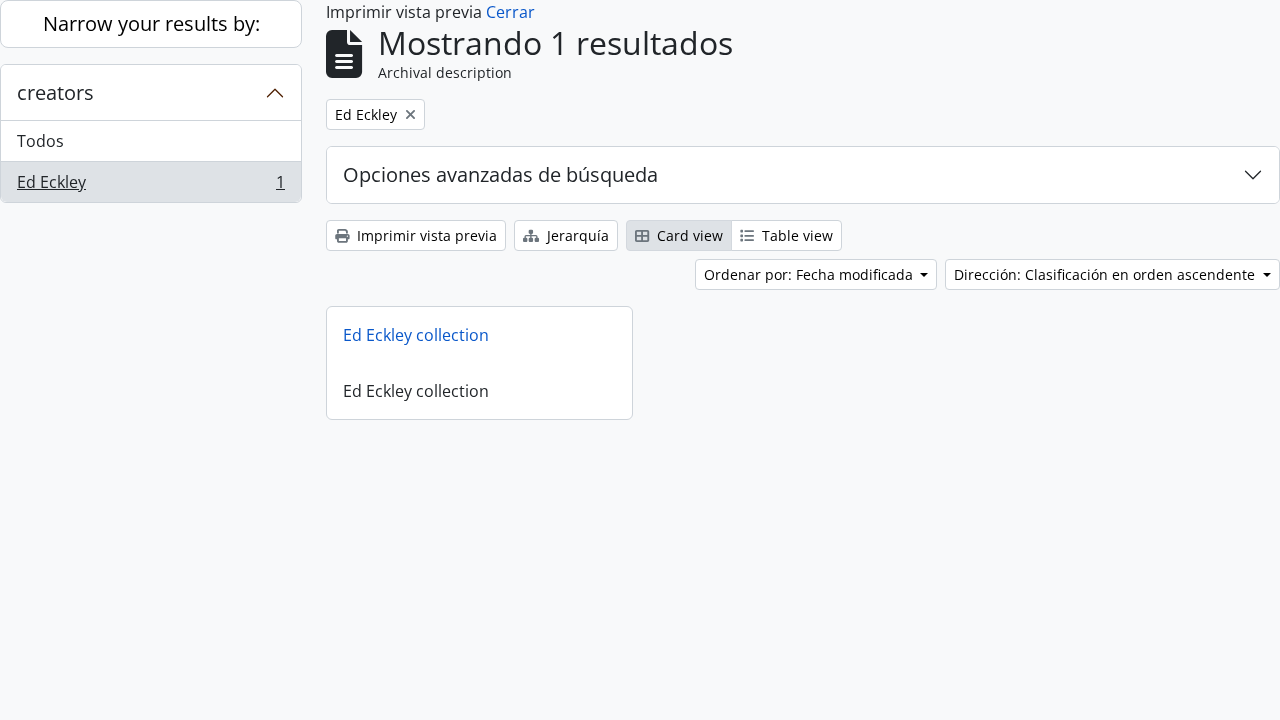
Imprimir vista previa (425, 235)
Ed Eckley (150, 186)
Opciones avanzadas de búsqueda (500, 174)
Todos (40, 141)
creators (55, 92)
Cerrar (510, 12)
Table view (795, 235)
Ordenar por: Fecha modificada (810, 274)
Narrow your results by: (151, 23)
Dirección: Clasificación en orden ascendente (1106, 274)
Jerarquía (576, 235)
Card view (688, 235)
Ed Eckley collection (416, 335)
